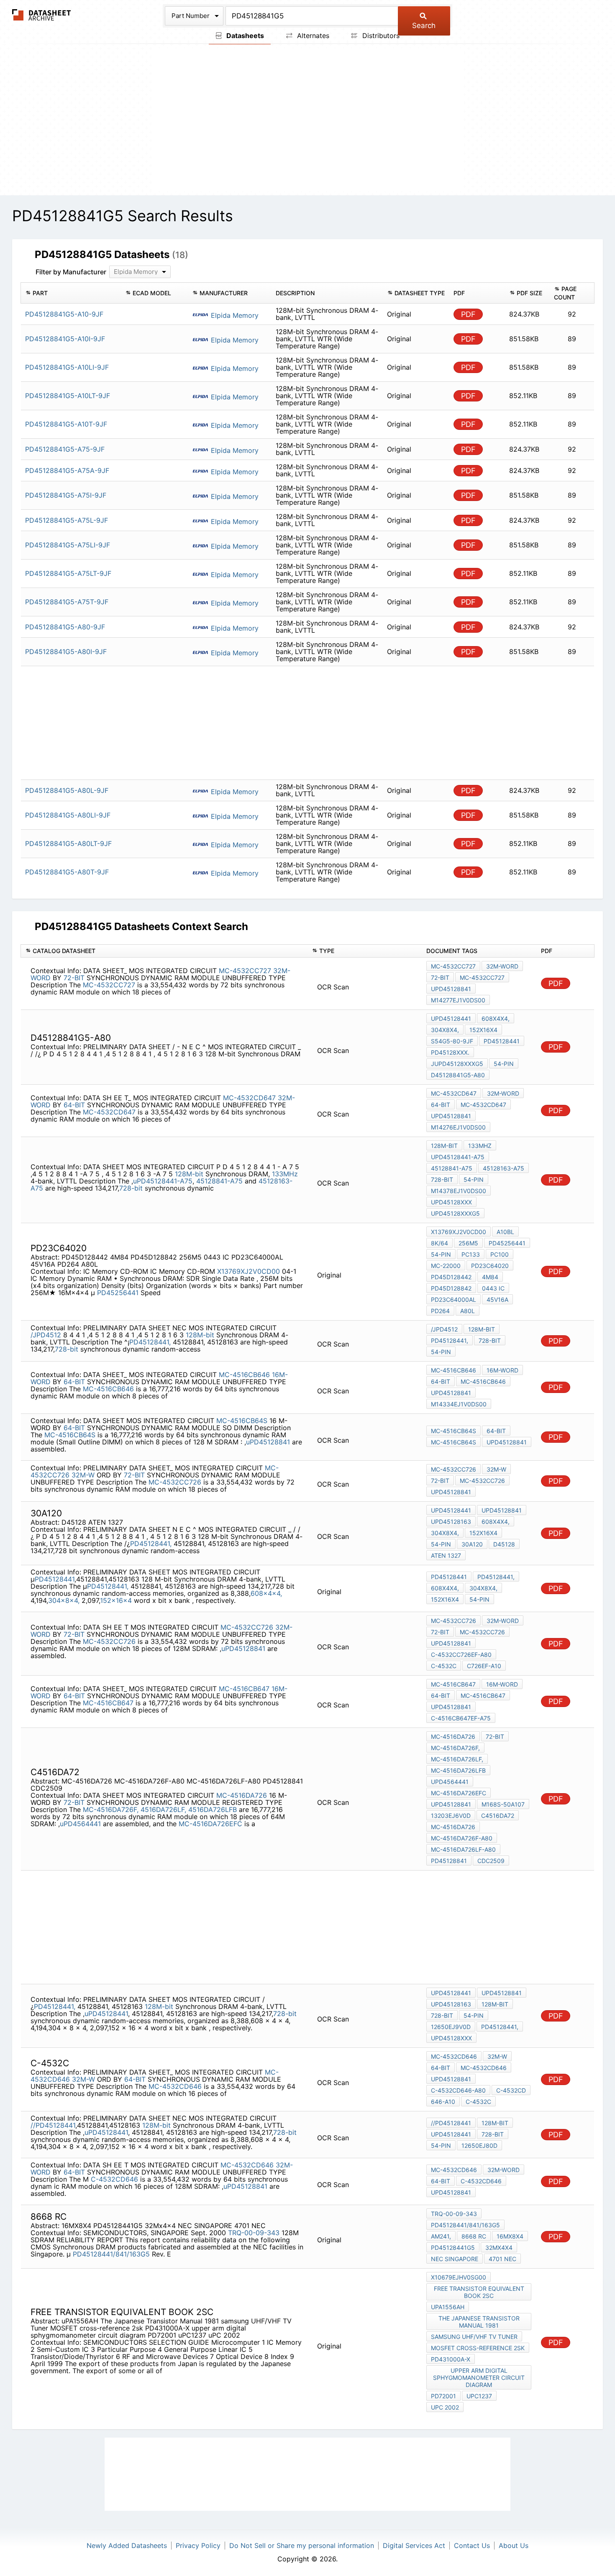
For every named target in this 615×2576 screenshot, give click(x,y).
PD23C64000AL (454, 1299)
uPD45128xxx (451, 1202)
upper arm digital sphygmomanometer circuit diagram (479, 2378)
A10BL (505, 1232)
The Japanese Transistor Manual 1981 (479, 2322)
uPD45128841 (451, 989)
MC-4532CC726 (175, 1482)
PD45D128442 (451, 1277)
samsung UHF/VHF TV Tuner (474, 2337)
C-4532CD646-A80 (458, 2090)
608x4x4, (496, 1018)
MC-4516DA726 (242, 1795)
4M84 (490, 1277)
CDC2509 (491, 1861)
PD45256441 (118, 1293)
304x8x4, (445, 1030)
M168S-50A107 (503, 1804)
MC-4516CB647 (244, 1689)
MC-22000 (446, 1266)
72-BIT (74, 978)
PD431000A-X (451, 2359)
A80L (468, 1311)
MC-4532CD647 (249, 1098)
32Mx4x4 (499, 2248)
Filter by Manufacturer (71, 272)
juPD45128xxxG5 (457, 1064)
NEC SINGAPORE (455, 2259)
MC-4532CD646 (175, 2086)
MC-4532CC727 (245, 971)
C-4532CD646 (114, 2179)
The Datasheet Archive (42, 15)
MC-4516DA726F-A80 (462, 1838)
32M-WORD (502, 966)
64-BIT (74, 1105)
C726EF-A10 (484, 1666)
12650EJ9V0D (451, 2027)
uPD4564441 (80, 1824)
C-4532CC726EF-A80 (461, 1655)
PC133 (471, 1254)
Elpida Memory (234, 315)
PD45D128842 (451, 1288)
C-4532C (444, 1666)
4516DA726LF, (163, 1809)
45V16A (497, 1299)
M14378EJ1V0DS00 (459, 1191)
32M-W (83, 1475)
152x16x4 (483, 1030)
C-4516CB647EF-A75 (461, 1718)
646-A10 (443, 2102)
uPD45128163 (451, 1522)
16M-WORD (502, 1370)
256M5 (468, 1243)
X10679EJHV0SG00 (459, 2277)
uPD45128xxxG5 (455, 1213)
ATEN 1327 (446, 1555)
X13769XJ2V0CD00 (249, 1271)
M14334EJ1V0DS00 (459, 1404)
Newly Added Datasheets (127, 2545)
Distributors (380, 36)
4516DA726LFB (213, 1809)
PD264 (440, 1311)
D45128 (504, 1544)
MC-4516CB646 (244, 1375)
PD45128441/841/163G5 (111, 2254)
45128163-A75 (504, 1168)
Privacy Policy (198, 2545)
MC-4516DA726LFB (458, 1770)
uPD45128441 (451, 1018)
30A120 (472, 1544)
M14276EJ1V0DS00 (458, 1127)
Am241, (441, 2236)
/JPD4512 (46, 1335)
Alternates (312, 36)
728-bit (131, 1188)
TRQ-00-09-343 (254, 2233)
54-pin (504, 1064)
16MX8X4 (510, 2236)
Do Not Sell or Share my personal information (302, 2545)
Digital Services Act (414, 2545)
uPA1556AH (448, 2307)
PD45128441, (150, 1342)
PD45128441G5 (453, 2248)
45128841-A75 (219, 1181)
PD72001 (443, 2396)
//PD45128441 (53, 2125)
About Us (514, 2545)
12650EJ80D (479, 2145)
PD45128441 (502, 1041)
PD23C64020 (490, 1266)
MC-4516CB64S (242, 1421)
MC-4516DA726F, (111, 1809)
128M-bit (189, 1174)
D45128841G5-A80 (458, 1075)
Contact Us (472, 2545)
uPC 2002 (445, 2407)
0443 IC (493, 1288)
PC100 (500, 1254)
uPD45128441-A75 (163, 1181)
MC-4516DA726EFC (210, 1824)
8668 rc (474, 2236)
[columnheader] (71, 293)
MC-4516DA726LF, (457, 1759)
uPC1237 (479, 2396)
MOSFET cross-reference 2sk (478, 2348)
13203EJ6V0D (451, 1816)
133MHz (285, 1174)
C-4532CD (511, 2090)
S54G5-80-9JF (452, 1041)
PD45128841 (449, 1861)
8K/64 (439, 1243)
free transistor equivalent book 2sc (479, 2292)
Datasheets (244, 36)
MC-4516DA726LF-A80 (463, 1849)
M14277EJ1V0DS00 (458, 1000)
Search (424, 26)
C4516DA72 (498, 1816)
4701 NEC (502, 2259)
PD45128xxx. (450, 1052)
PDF (468, 314)
